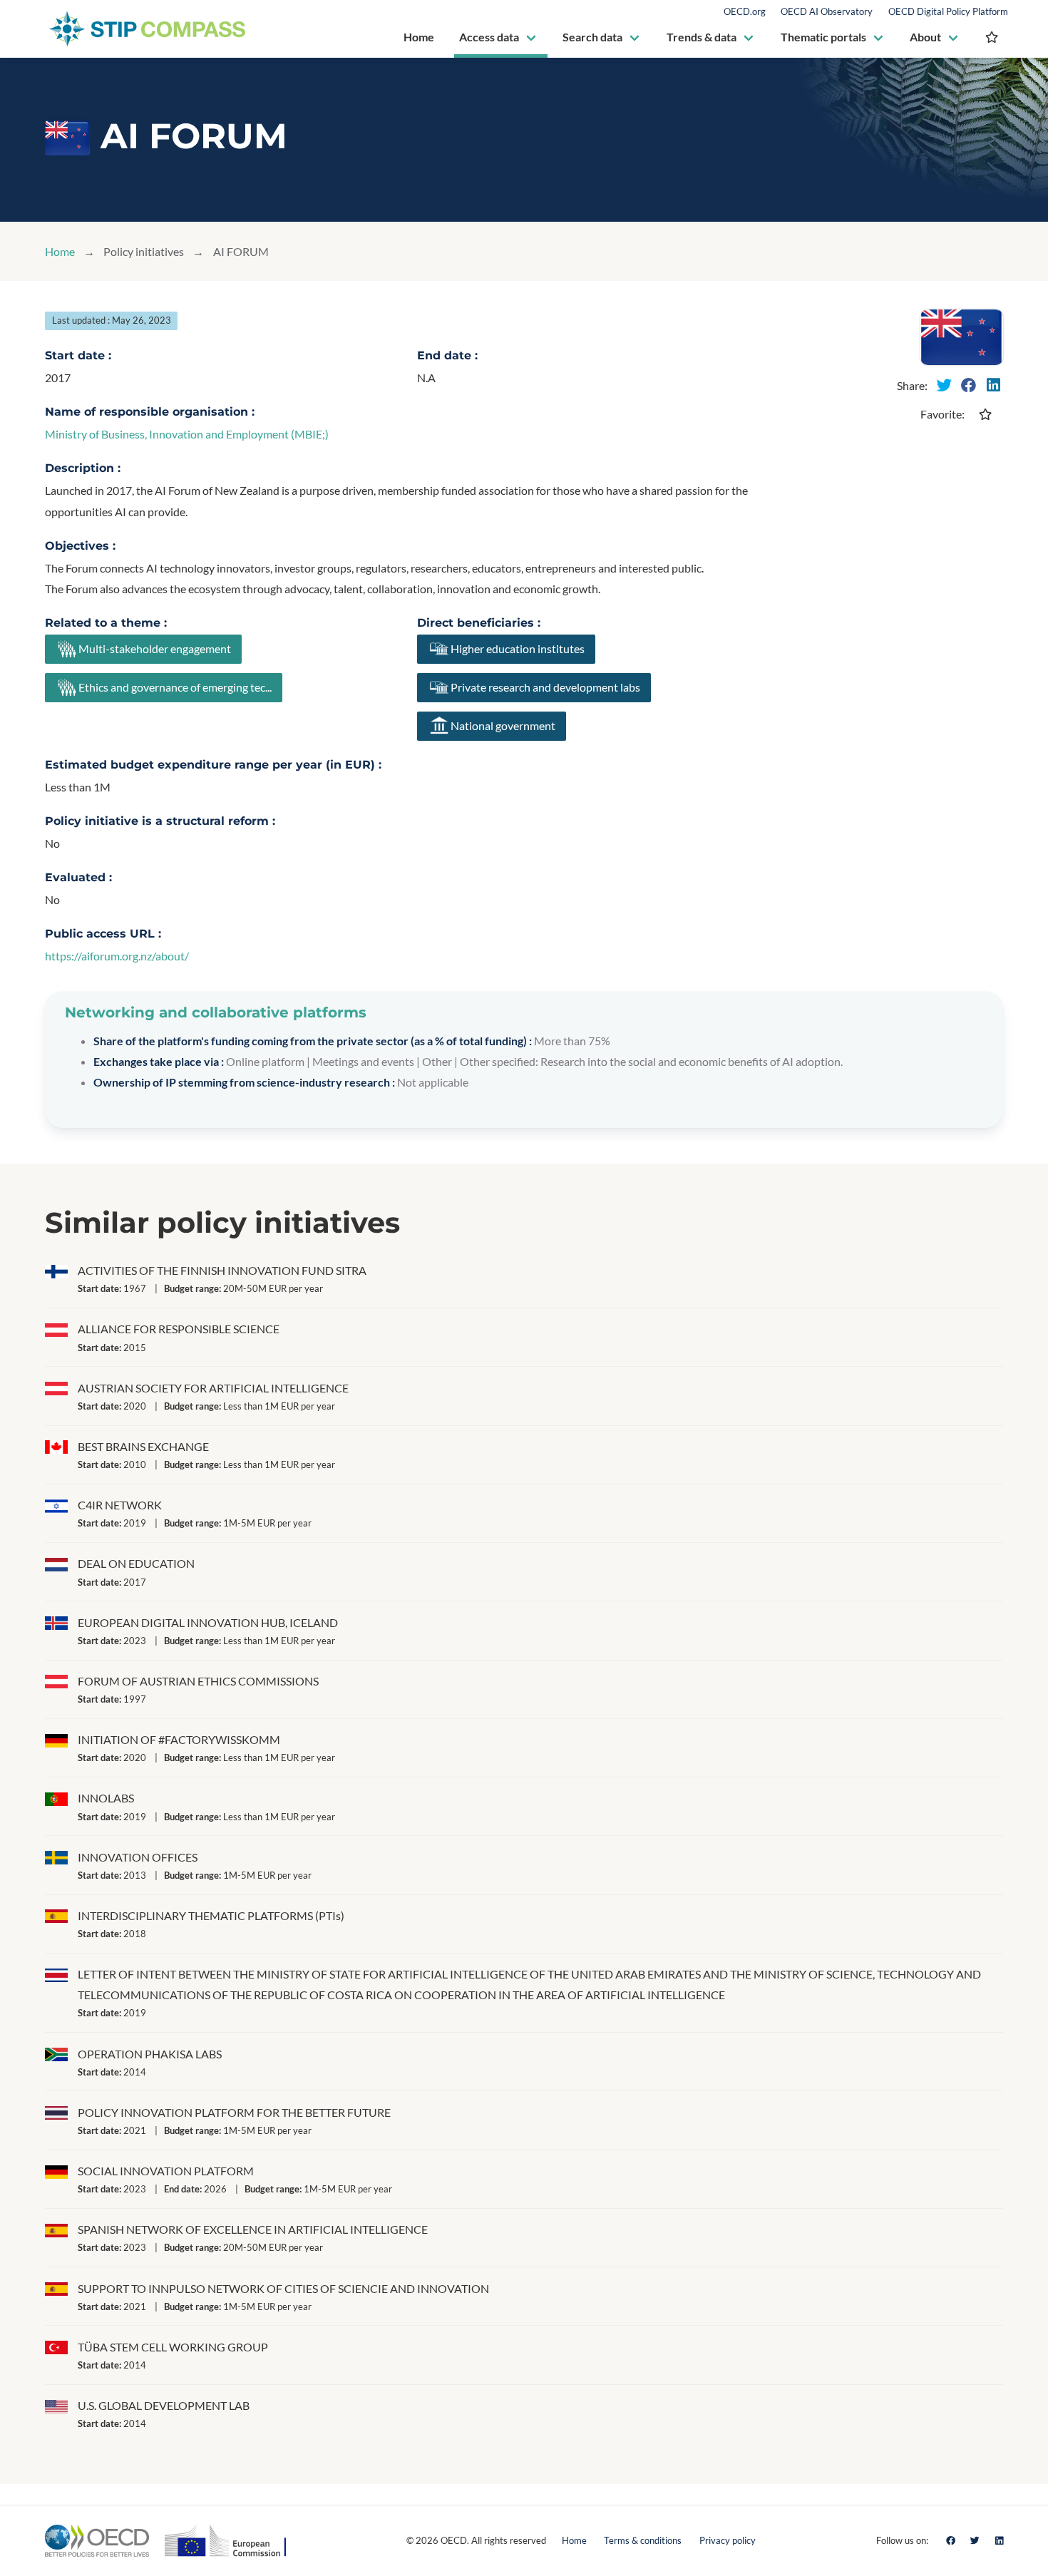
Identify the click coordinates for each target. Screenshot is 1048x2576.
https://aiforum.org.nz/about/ (117, 956)
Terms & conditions (643, 2540)
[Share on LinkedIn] (993, 385)
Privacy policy (728, 2540)
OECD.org (745, 12)
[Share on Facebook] (969, 385)
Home (60, 251)
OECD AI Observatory (827, 12)
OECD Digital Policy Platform (948, 12)
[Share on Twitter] (945, 385)
